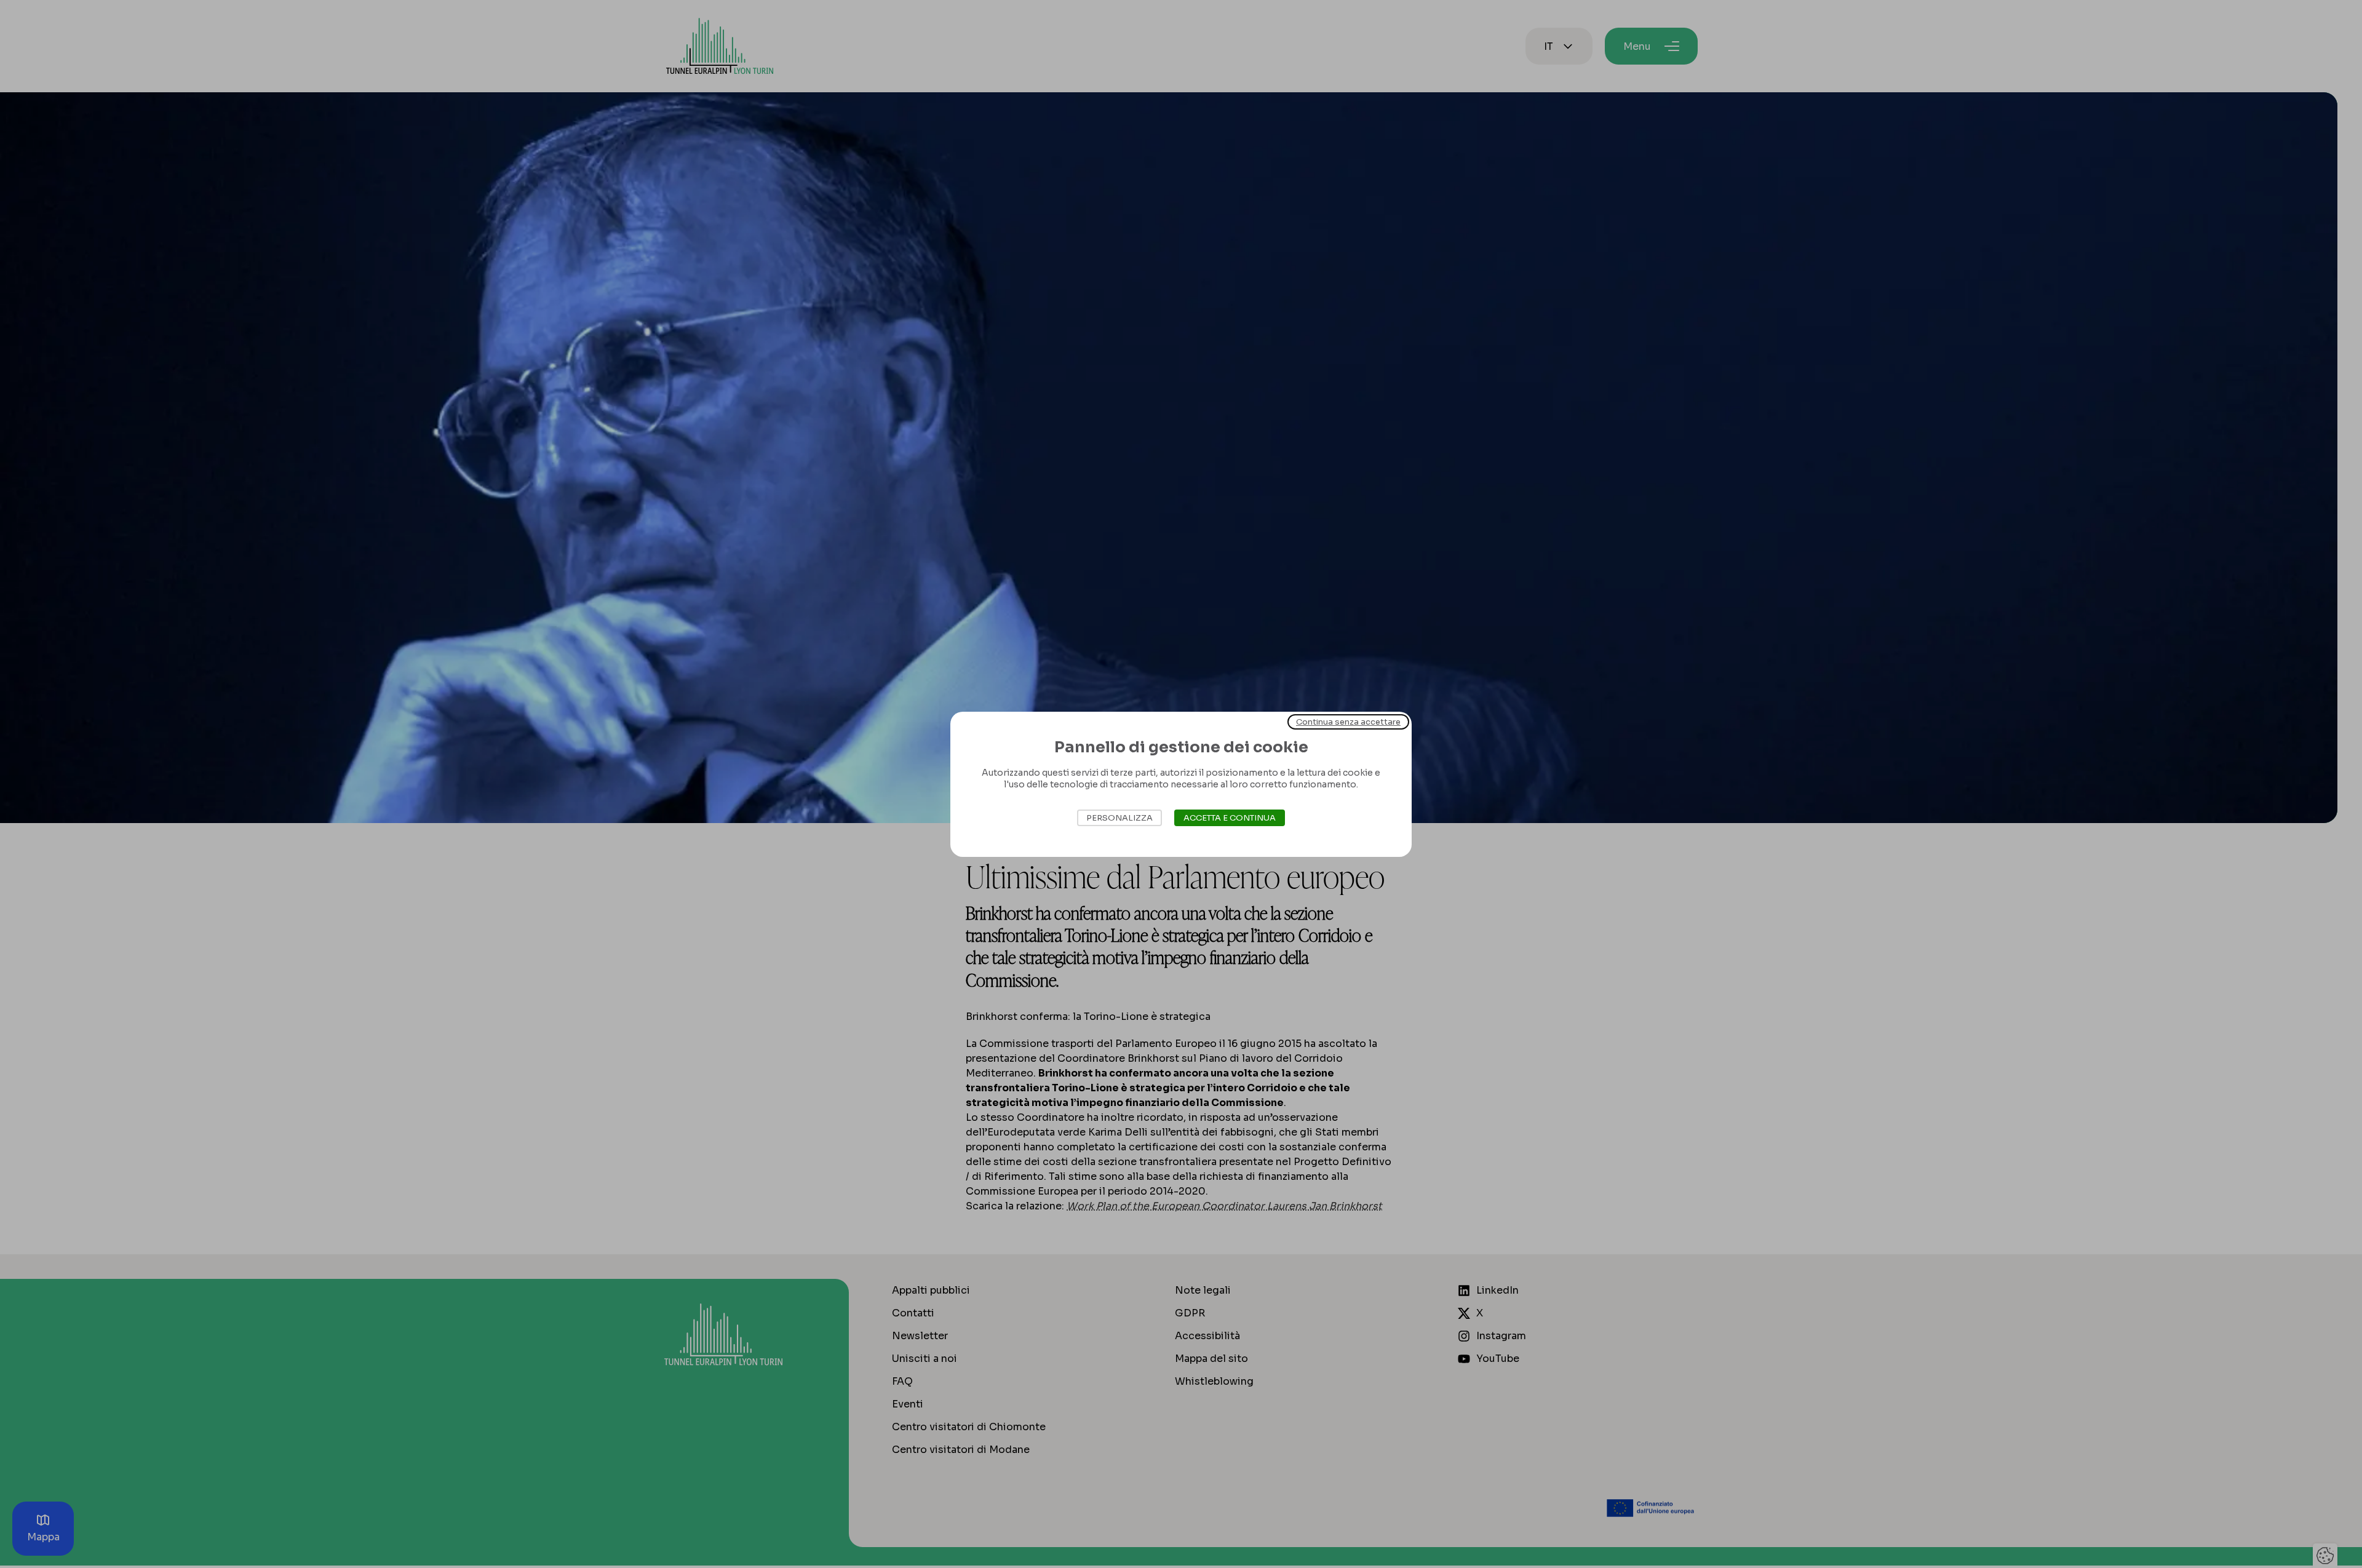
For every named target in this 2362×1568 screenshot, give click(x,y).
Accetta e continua (1230, 818)
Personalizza (1119, 818)
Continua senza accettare (1348, 721)
